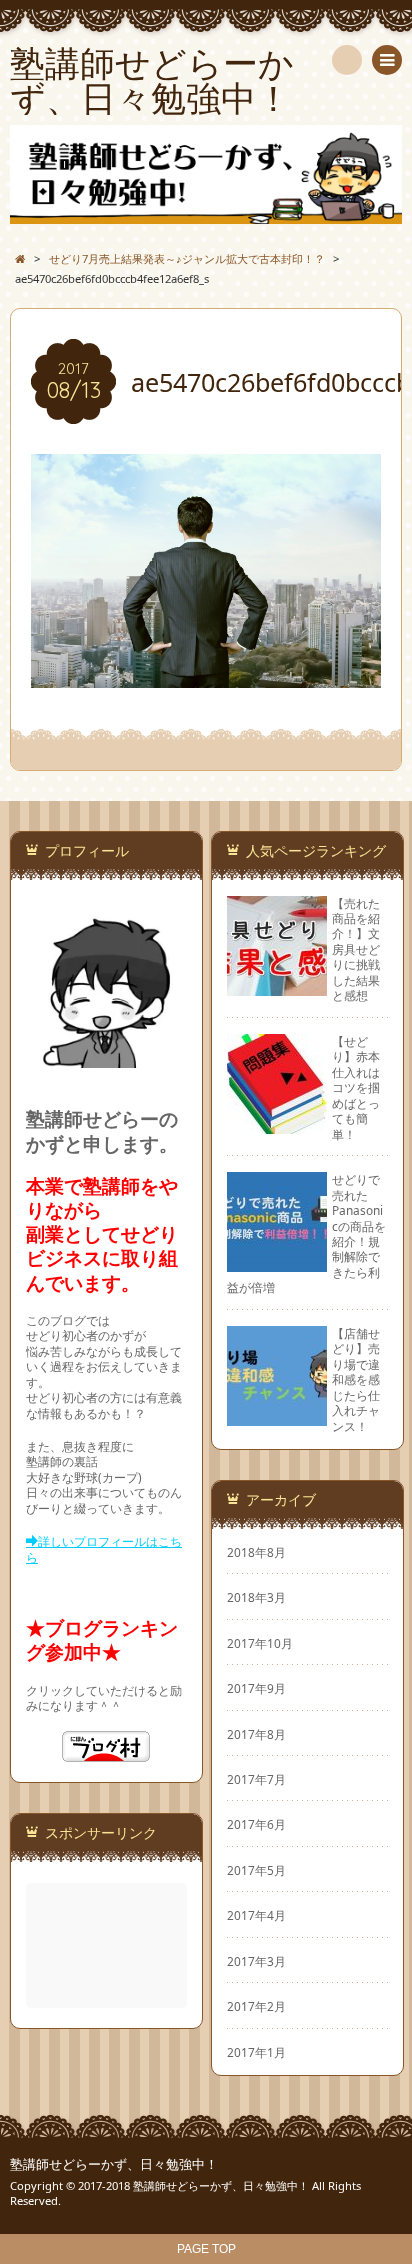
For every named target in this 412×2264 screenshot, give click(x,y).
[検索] (347, 60)
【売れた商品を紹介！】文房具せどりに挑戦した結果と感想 (356, 949)
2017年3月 (256, 1961)
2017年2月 (256, 2006)
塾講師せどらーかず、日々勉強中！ (114, 2164)
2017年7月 (256, 1779)
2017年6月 (256, 1824)
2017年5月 (256, 1870)
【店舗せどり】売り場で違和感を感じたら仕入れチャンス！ (356, 1379)
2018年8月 (256, 1552)
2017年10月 (260, 1643)
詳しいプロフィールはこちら (104, 1548)
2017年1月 (256, 2052)
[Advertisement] (108, 1945)
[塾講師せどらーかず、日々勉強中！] (206, 174)
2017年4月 (256, 1915)
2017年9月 (256, 1688)
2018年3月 (256, 1597)
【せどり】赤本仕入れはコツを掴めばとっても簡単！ (356, 1087)
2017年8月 (256, 1734)
